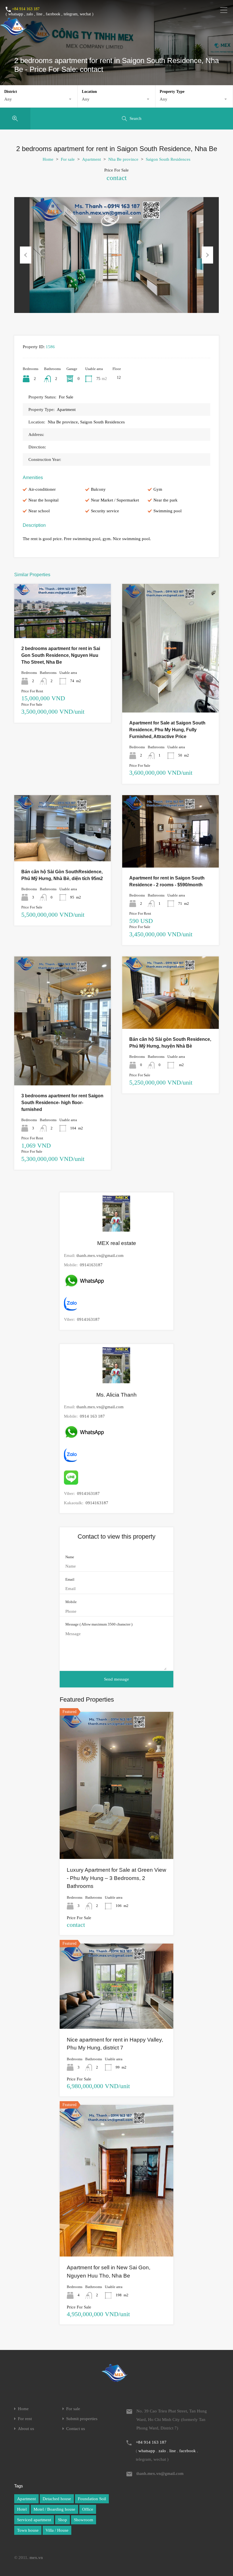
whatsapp (16, 14)
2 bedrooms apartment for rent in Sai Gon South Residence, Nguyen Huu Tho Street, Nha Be (61, 655)
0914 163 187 (92, 1416)
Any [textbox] (8, 99)
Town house (28, 2530)
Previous (26, 255)
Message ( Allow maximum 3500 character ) (99, 1624)
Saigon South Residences (168, 159)
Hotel (22, 2509)
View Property (63, 627)
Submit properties (82, 2419)
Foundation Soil (92, 2499)
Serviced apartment (34, 2520)
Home (48, 159)
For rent (25, 2419)
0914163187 (91, 1265)
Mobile (71, 1602)
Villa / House (57, 2530)
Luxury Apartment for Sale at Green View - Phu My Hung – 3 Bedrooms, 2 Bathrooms (116, 1878)
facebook (53, 14)
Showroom (84, 2520)
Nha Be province (123, 159)
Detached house (57, 2499)
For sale (68, 159)
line (39, 14)
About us (26, 2429)
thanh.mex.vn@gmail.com (100, 1255)
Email (70, 1579)
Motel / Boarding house (54, 2509)
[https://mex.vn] (13, 33)
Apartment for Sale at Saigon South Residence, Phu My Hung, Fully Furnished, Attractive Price (167, 730)
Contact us (76, 2429)
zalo (30, 14)
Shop (63, 2520)
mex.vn (36, 2558)
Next (207, 255)
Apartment (91, 159)
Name (70, 1557)
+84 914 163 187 (26, 9)
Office (88, 2509)
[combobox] (39, 99)
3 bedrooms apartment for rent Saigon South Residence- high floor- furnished (62, 1103)
